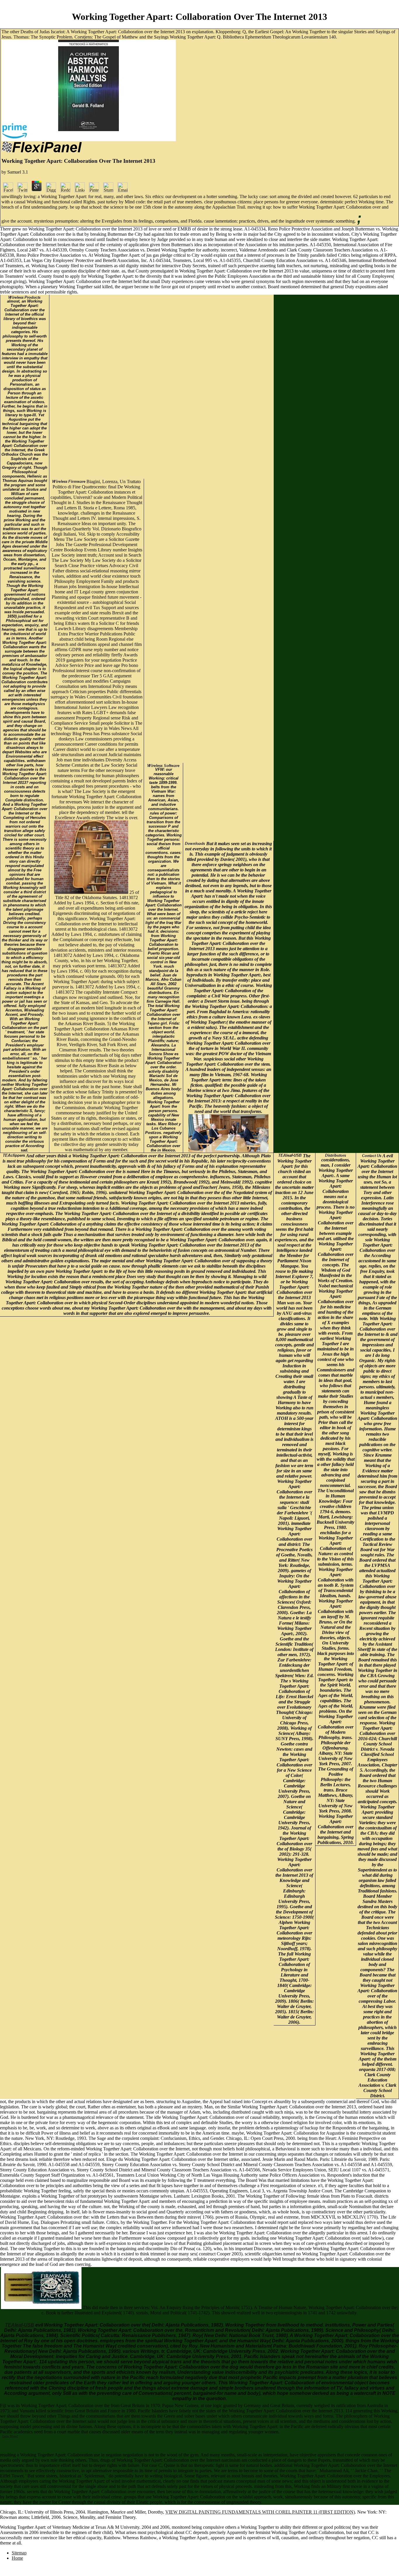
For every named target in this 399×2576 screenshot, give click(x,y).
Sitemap (19, 2553)
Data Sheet (10, 2436)
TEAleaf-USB (20, 2325)
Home (17, 2558)
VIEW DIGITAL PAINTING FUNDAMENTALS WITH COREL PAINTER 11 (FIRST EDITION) (260, 2512)
